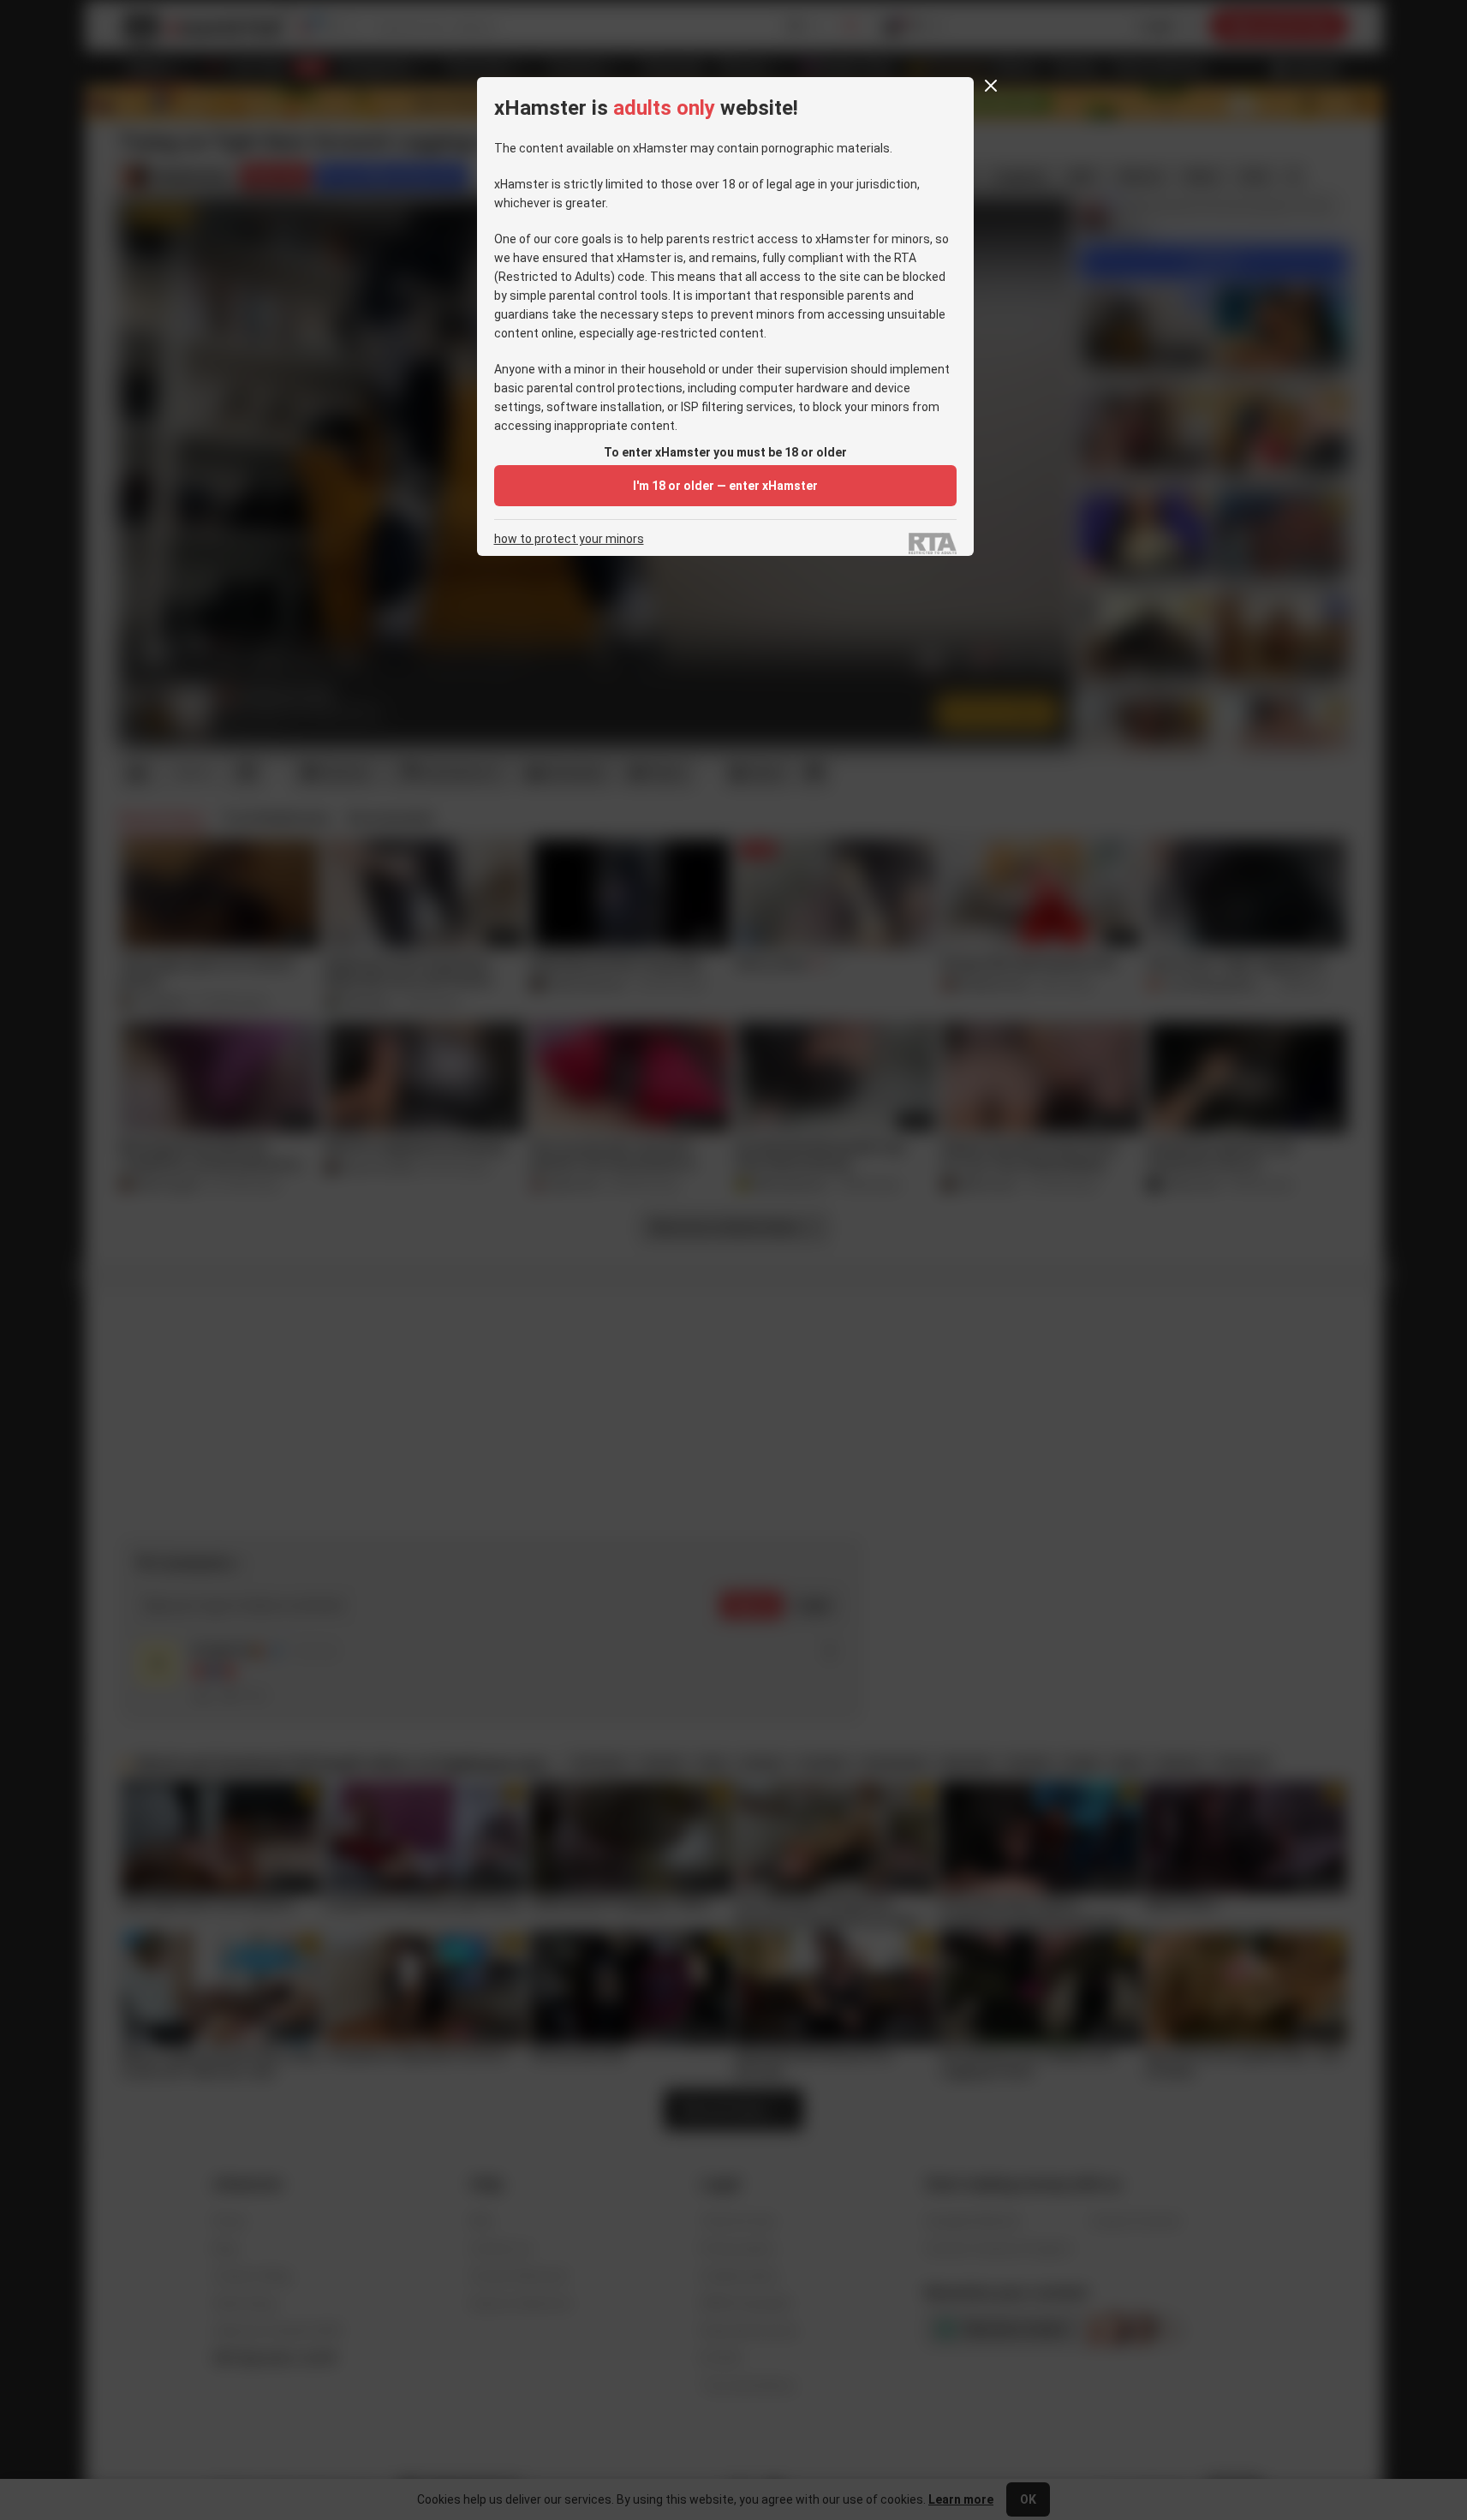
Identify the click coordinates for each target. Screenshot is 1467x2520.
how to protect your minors (569, 539)
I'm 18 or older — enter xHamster (725, 486)
